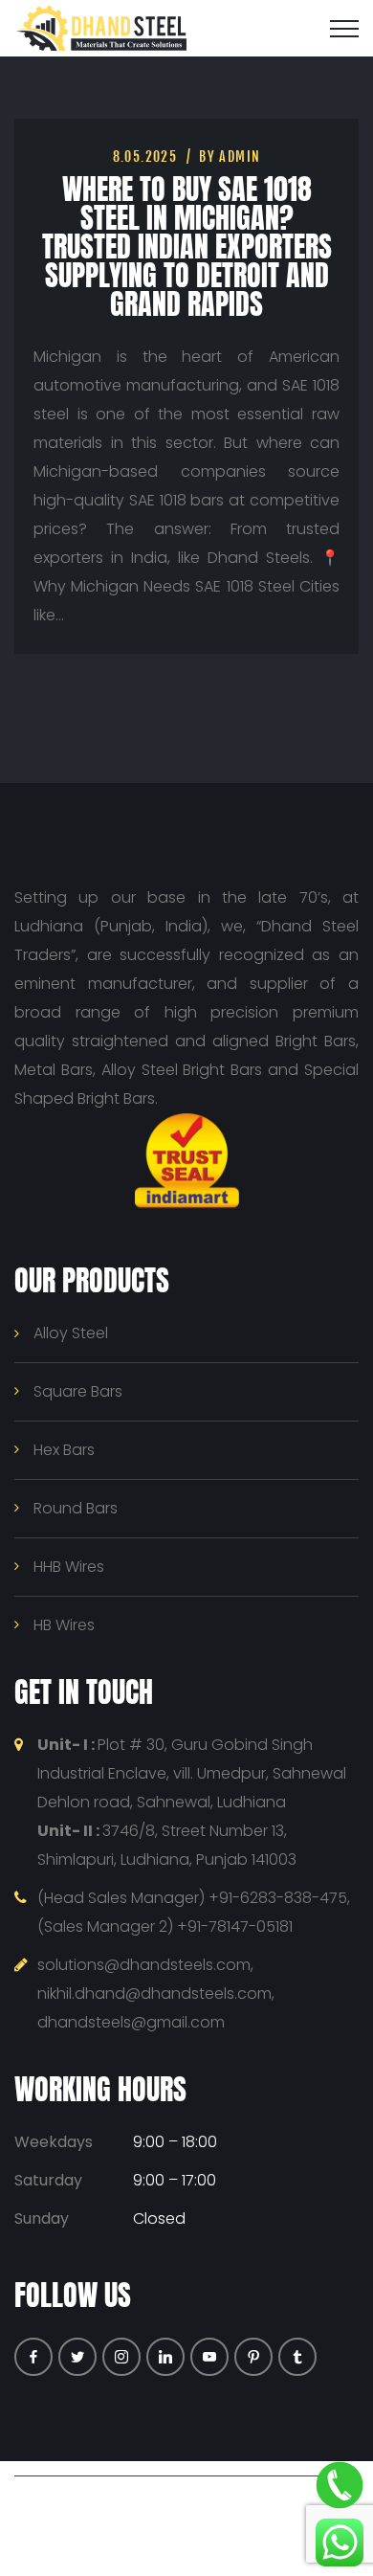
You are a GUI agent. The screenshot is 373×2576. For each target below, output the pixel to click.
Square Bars (78, 1391)
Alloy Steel (71, 1333)
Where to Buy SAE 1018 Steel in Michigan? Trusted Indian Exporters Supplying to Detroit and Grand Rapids (187, 246)
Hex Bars (64, 1450)
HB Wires (64, 1625)
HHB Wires (69, 1567)
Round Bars (76, 1508)
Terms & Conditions (215, 2532)
